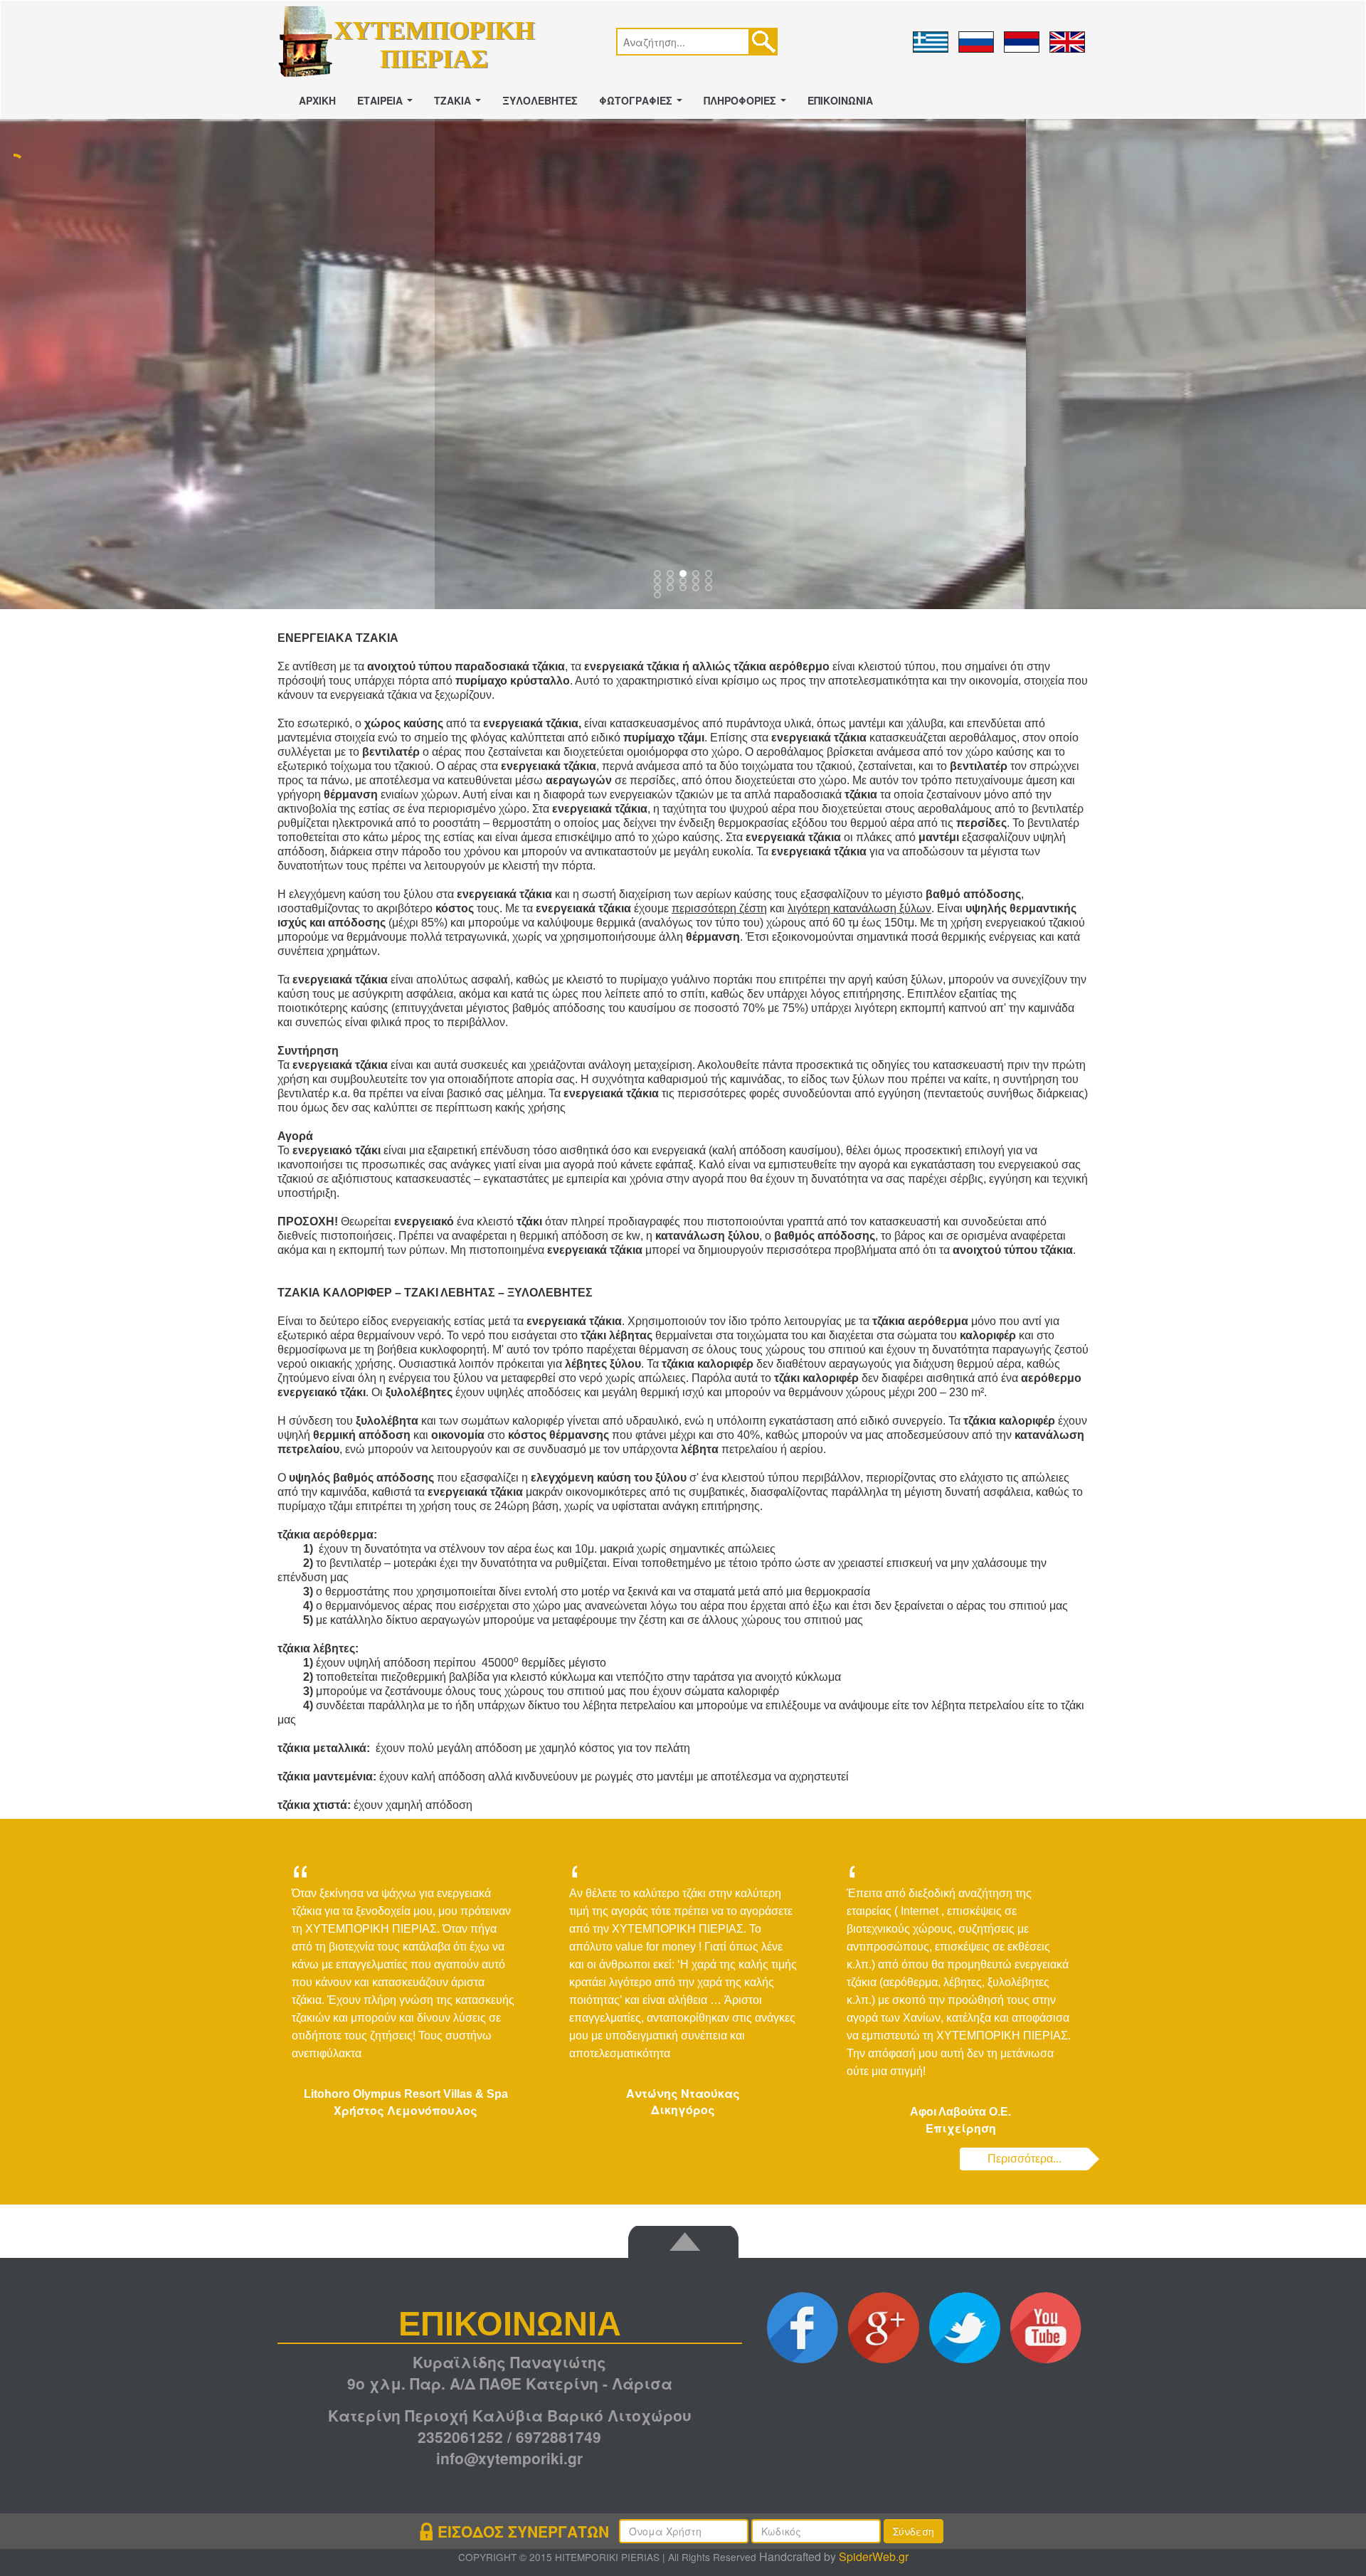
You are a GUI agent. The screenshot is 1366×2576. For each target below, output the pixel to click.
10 (659, 589)
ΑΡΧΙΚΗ (317, 100)
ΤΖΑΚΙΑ (460, 105)
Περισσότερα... (1024, 2159)
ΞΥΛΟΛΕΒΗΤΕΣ (540, 100)
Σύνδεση (914, 2531)
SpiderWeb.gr (874, 2556)
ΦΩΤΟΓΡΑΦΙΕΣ (644, 105)
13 (697, 589)
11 (672, 589)
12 (684, 589)
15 (659, 596)
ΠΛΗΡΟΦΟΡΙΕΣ (748, 105)
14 (710, 589)
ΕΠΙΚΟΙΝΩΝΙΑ (840, 100)
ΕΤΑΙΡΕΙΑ (388, 105)
